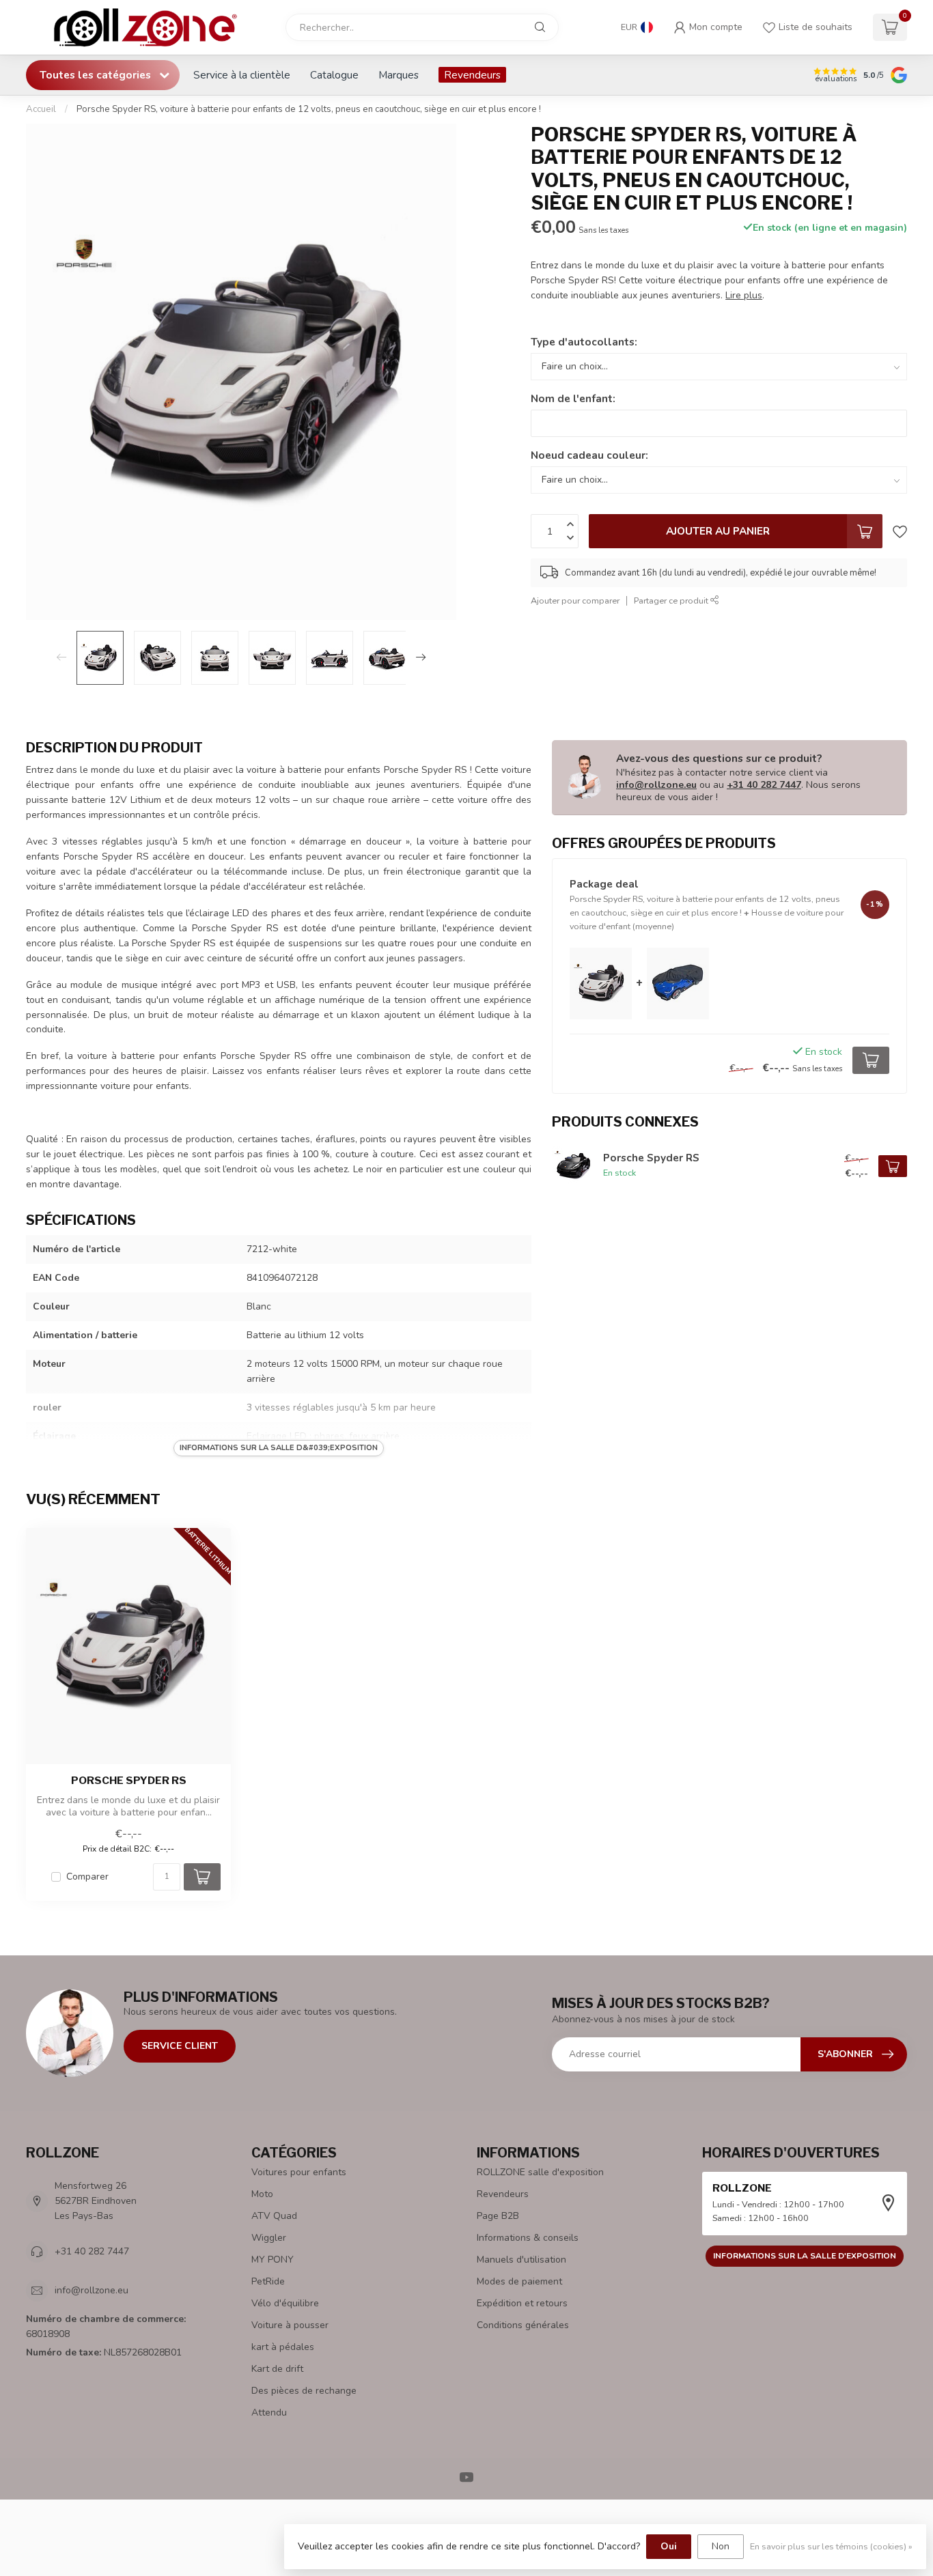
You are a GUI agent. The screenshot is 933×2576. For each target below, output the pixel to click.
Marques (399, 75)
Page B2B (498, 2216)
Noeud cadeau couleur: (589, 455)
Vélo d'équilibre (285, 2303)
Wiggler (269, 2238)
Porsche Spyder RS (129, 1781)
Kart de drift (277, 2369)
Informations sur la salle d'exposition (805, 2256)
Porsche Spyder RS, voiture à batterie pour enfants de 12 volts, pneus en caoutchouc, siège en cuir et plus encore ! (309, 109)
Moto (262, 2194)
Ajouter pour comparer (575, 600)
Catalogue (334, 75)
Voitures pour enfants (299, 2172)
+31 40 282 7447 (764, 785)
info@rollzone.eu (656, 785)
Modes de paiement (519, 2281)
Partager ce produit (672, 600)
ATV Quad (274, 2216)
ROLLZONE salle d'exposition (540, 2172)
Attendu (269, 2412)
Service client (180, 2046)
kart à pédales (283, 2347)
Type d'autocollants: (584, 342)
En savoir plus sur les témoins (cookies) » (831, 2546)
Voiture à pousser (290, 2325)
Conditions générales (523, 2325)
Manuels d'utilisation (521, 2260)
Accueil (41, 109)
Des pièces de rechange (304, 2391)
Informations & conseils (528, 2238)
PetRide (268, 2281)
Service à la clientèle (242, 75)
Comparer (87, 1877)
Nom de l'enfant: (573, 398)
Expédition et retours (522, 2303)
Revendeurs (472, 75)
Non (721, 2546)
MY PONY (273, 2260)
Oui (669, 2546)
